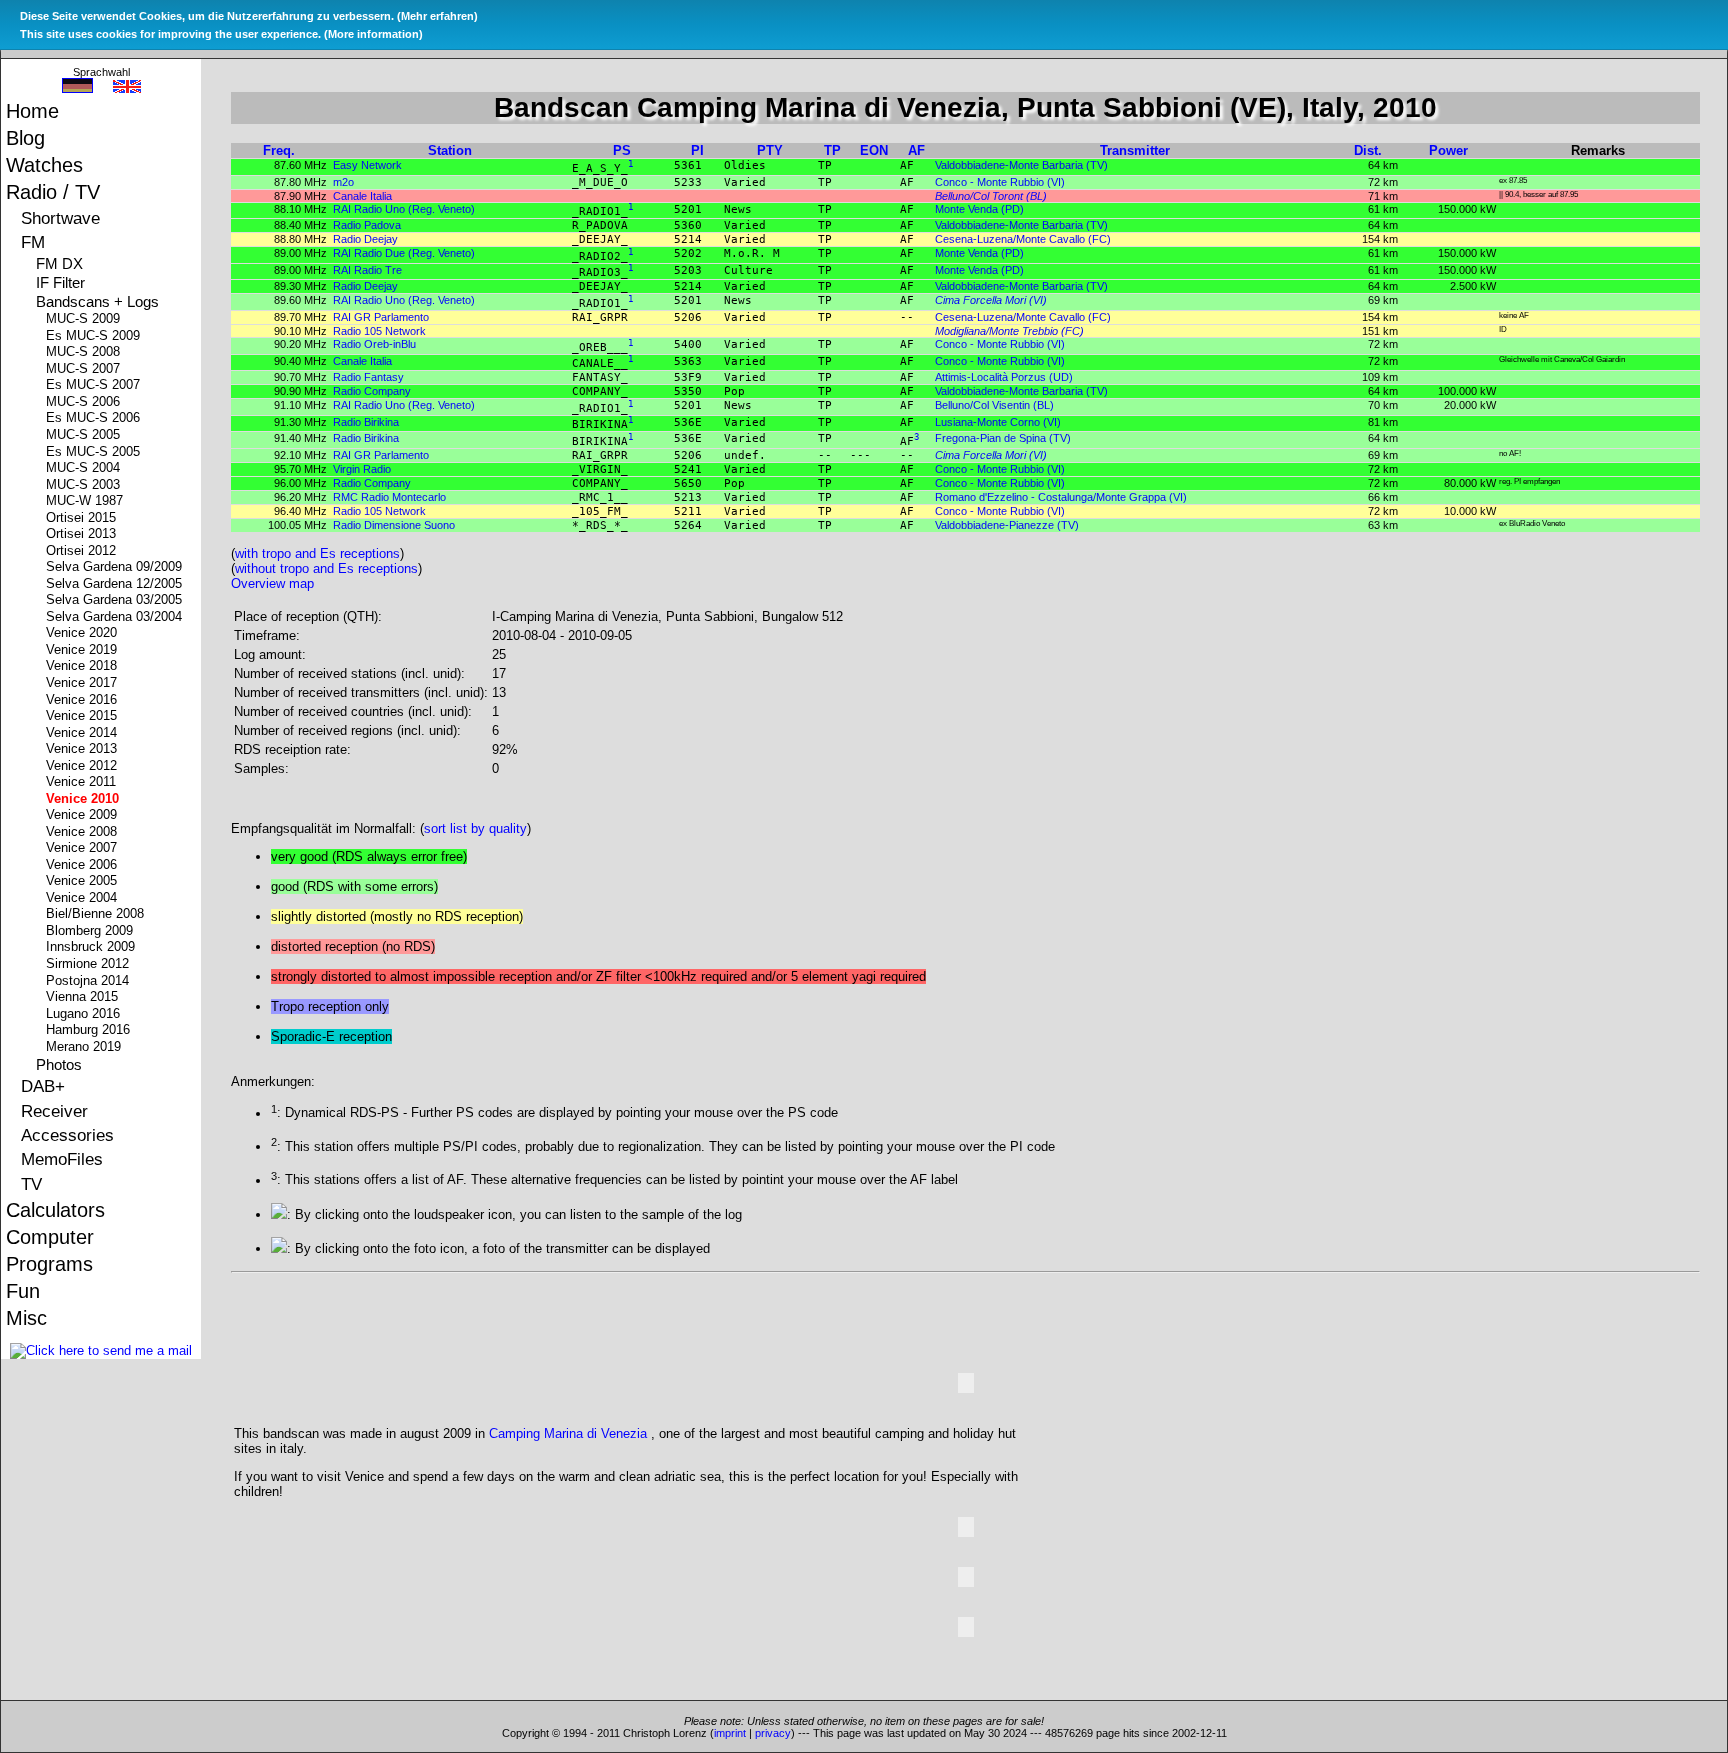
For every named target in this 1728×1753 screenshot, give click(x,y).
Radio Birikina (366, 422)
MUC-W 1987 (87, 501)
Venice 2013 (84, 749)
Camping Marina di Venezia (568, 1433)
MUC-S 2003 (85, 485)
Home (35, 111)
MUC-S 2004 (85, 468)
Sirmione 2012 (90, 964)
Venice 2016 (84, 700)
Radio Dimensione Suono (394, 525)
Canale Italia (362, 196)
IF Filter (63, 283)
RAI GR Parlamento (381, 317)
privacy (773, 1733)
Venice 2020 (84, 633)
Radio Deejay (365, 239)
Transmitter (1135, 150)
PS (622, 150)
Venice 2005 (84, 881)
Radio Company (372, 391)
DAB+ (45, 1086)
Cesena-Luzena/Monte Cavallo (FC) (1023, 239)
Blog (28, 138)
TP (832, 150)
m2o (343, 182)
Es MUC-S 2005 (95, 452)
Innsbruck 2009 (93, 947)
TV (34, 1184)
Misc (29, 1318)
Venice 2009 (84, 815)
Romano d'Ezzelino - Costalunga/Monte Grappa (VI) (1061, 497)
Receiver (57, 1111)
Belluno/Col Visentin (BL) (994, 405)
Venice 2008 (84, 832)
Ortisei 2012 (83, 551)
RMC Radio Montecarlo (389, 497)
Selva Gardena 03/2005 (116, 600)
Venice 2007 (84, 848)
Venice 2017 (84, 683)
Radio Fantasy (368, 377)
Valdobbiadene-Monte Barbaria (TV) (1021, 165)
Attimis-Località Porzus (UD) (1004, 377)
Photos (61, 1065)
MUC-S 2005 (85, 435)
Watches (47, 165)
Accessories (70, 1135)
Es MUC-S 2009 (95, 336)
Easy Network (367, 165)
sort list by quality (475, 828)
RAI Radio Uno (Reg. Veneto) (404, 209)
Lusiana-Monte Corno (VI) (998, 422)
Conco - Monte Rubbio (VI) (1000, 182)
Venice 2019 (84, 650)
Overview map (272, 583)
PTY (770, 150)
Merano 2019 (86, 1047)
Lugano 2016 (85, 1014)
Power (1448, 150)
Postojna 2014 (90, 981)
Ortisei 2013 (83, 534)
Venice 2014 (84, 733)
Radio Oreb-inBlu (374, 344)
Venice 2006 (84, 865)
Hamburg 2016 (90, 1030)
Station (450, 150)
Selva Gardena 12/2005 (116, 584)
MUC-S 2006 (85, 402)
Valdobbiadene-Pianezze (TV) (1007, 525)
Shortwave (63, 218)
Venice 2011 (83, 782)
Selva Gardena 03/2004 (116, 617)
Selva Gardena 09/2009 (116, 567)
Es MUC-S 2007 (95, 385)
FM (35, 242)
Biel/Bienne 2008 (97, 914)
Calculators (58, 1210)
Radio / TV (55, 192)
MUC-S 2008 (85, 352)
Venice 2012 (84, 766)
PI (697, 150)
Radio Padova (367, 225)
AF (916, 150)
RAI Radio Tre (367, 270)
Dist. (1368, 150)
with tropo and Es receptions (317, 553)
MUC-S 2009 (85, 319)
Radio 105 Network (379, 331)
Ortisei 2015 (83, 518)
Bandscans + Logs (100, 302)
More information (373, 34)
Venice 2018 (84, 666)
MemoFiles (64, 1159)
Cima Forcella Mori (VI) (991, 300)
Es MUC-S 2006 (95, 418)
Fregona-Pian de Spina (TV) (1003, 438)
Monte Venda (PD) (979, 209)
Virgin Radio (362, 469)
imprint (730, 1733)
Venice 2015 (84, 716)
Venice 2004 (84, 898)
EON (874, 150)
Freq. (279, 150)
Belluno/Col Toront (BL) (991, 196)
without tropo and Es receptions (326, 568)
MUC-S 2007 (85, 369)
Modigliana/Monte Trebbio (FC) (1009, 331)
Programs (52, 1264)
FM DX (62, 264)
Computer (52, 1237)
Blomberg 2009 (92, 931)
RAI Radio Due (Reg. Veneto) (404, 253)
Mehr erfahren (437, 16)
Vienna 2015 (84, 997)
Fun (25, 1291)
